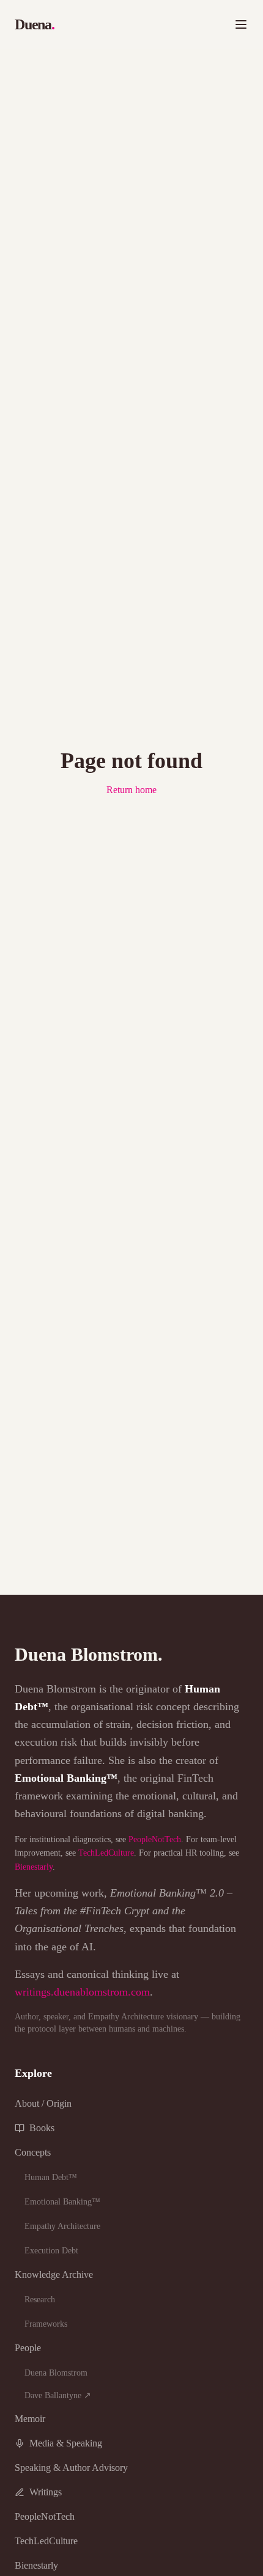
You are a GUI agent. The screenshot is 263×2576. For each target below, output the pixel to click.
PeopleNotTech (155, 1839)
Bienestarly (34, 1867)
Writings (46, 2492)
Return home (131, 790)
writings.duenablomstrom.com (82, 1992)
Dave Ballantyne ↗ (58, 2395)
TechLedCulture (106, 1853)
